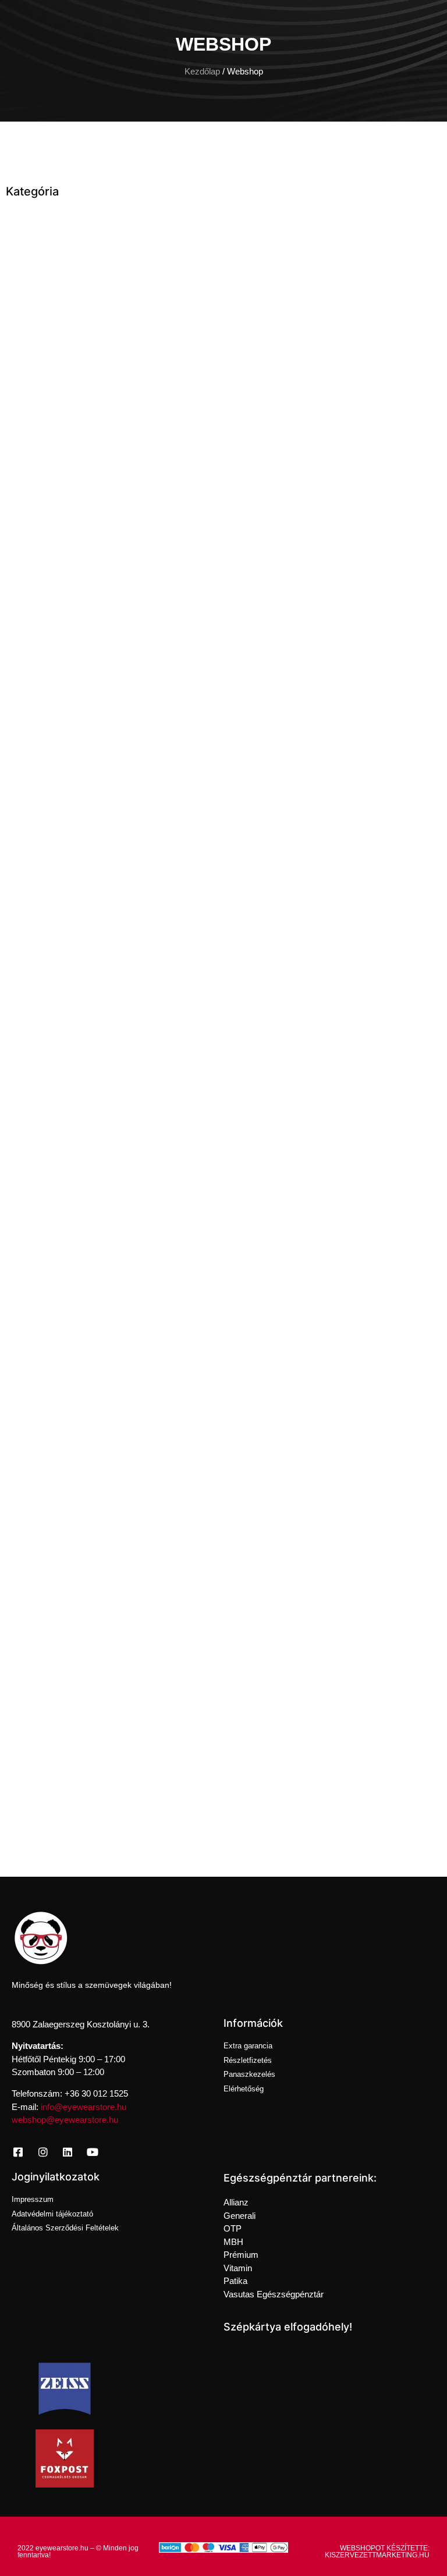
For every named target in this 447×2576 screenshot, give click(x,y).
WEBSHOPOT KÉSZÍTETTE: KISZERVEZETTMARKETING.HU (377, 2552)
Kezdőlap (202, 72)
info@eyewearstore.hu (84, 2107)
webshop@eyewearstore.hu (65, 2120)
